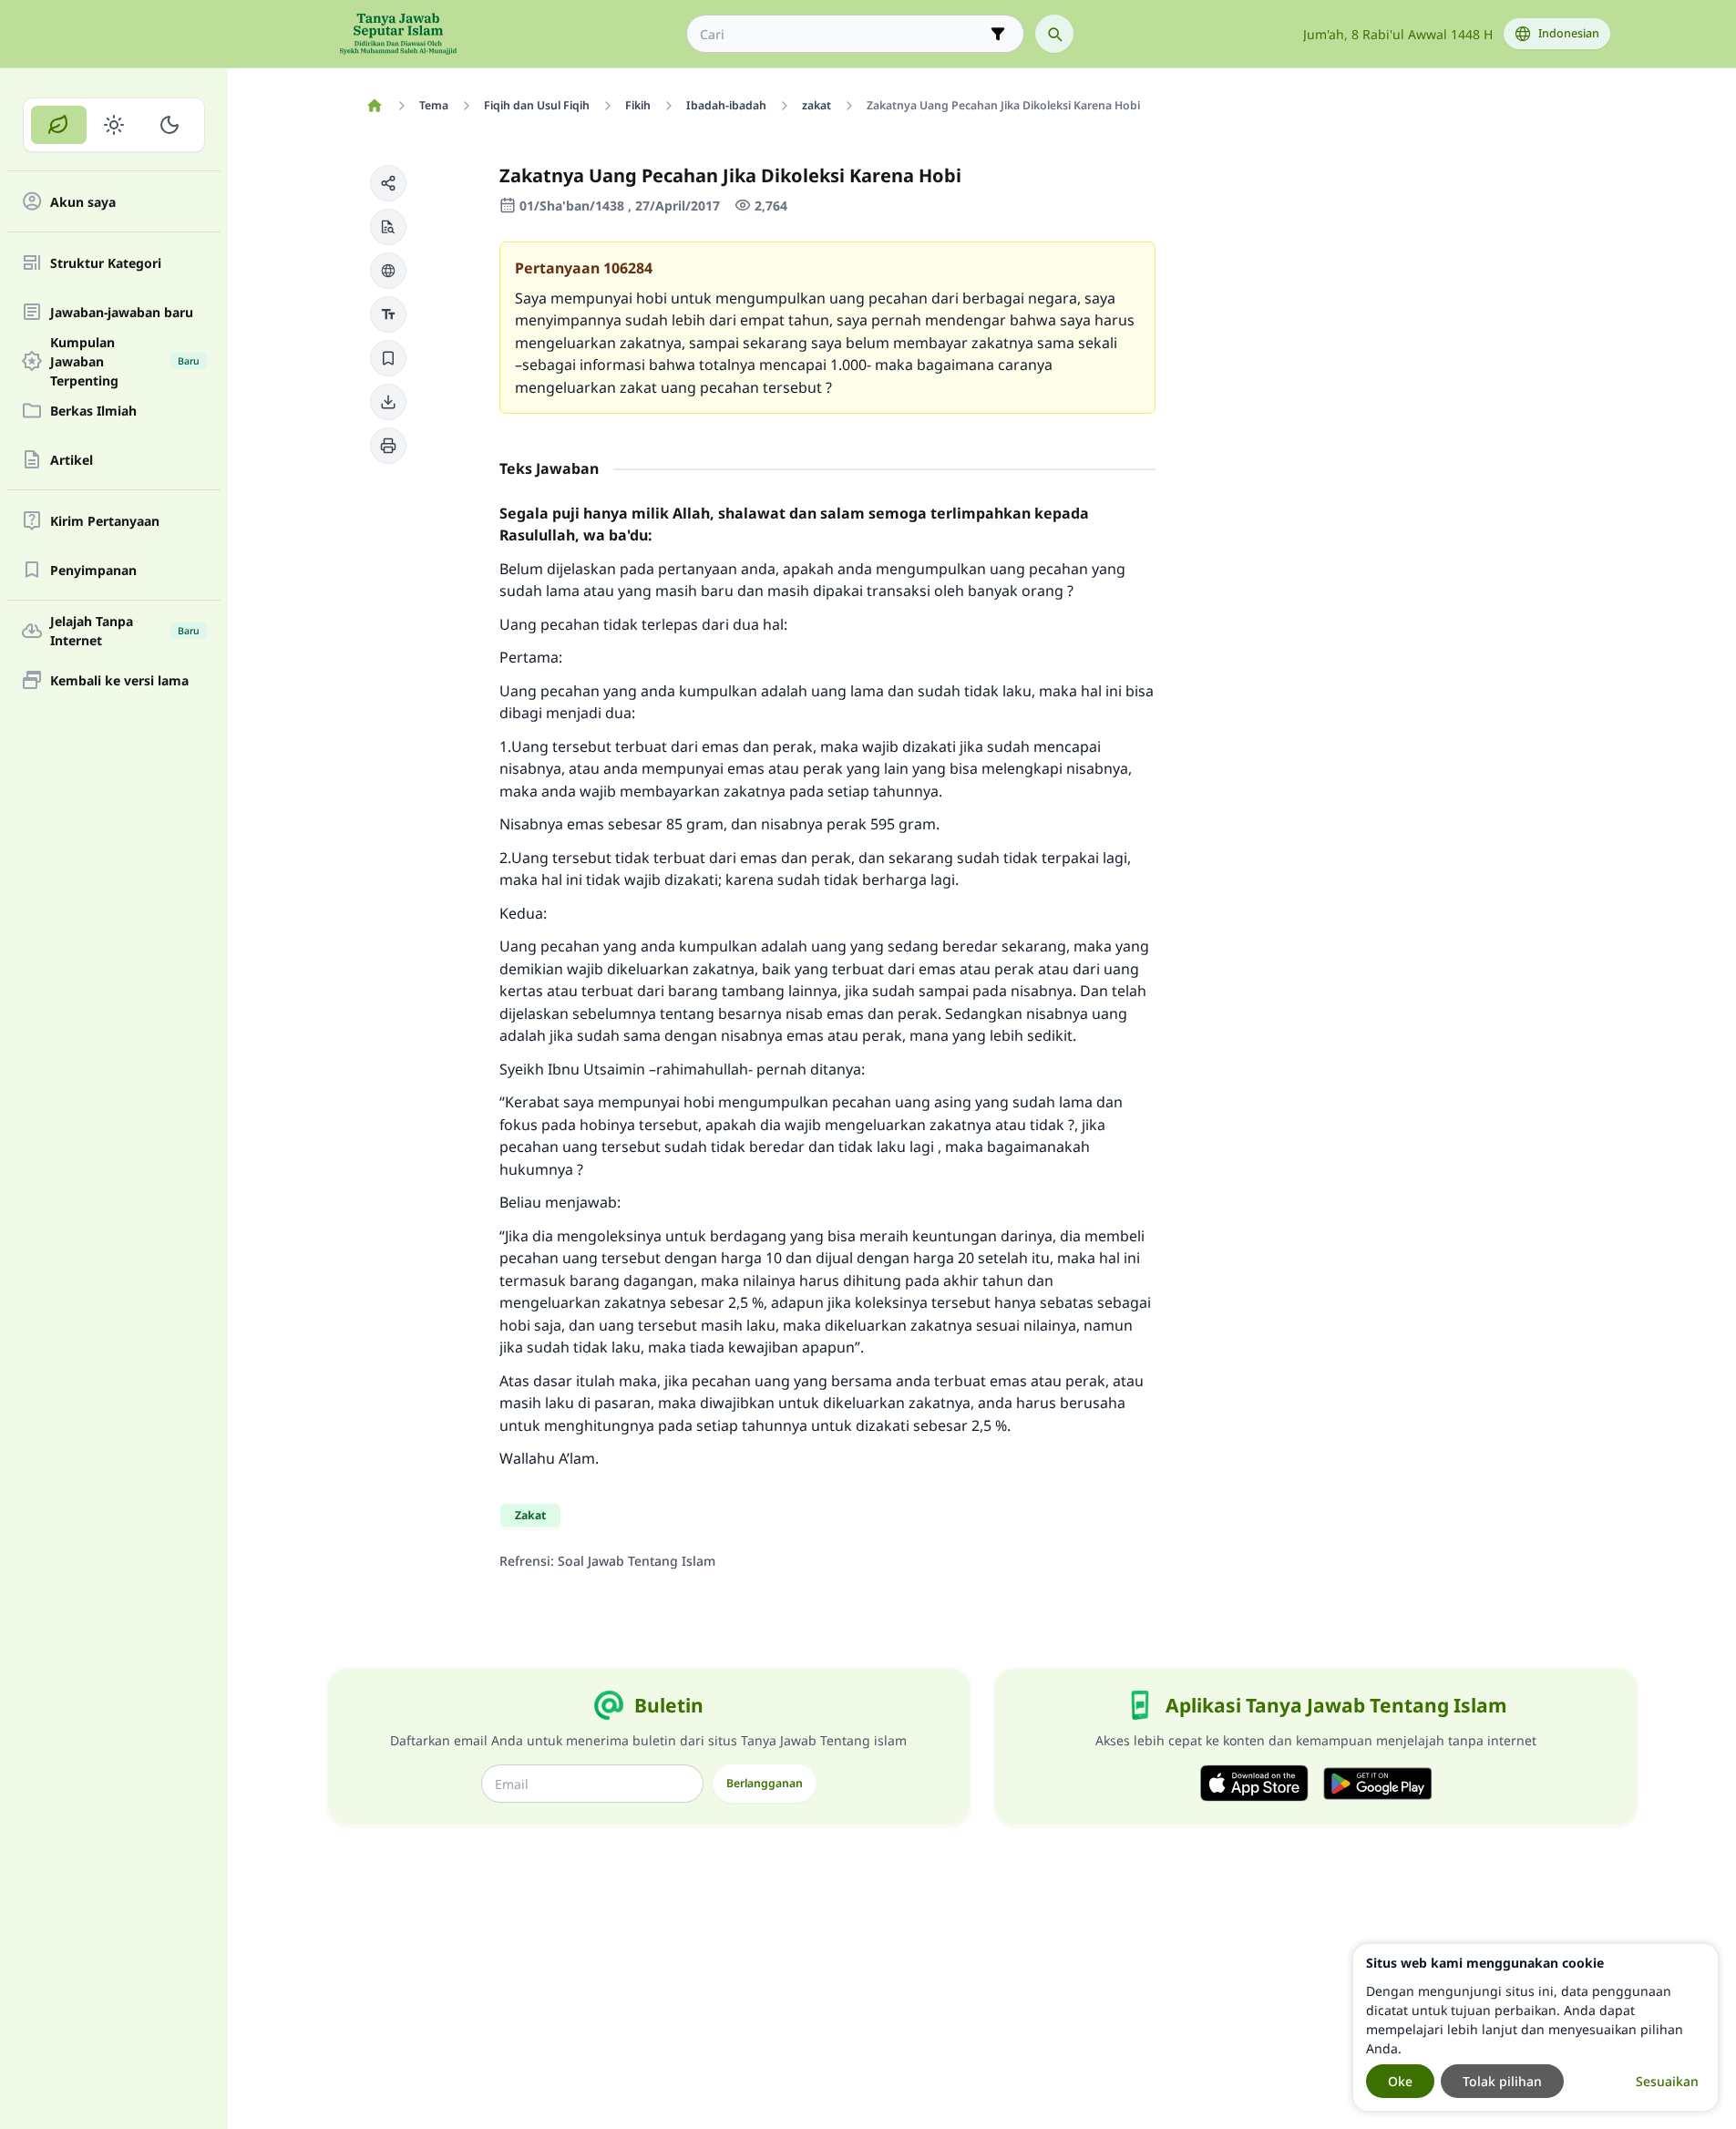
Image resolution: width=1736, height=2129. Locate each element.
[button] (388, 183)
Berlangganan (765, 1783)
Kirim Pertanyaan (105, 521)
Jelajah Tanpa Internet (125, 631)
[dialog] (1536, 2027)
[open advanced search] (998, 34)
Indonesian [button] (1569, 33)
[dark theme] (169, 125)
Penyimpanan (93, 570)
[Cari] (1054, 34)
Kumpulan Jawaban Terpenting (125, 361)
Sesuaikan (1667, 2081)
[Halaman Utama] (375, 106)
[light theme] (114, 125)
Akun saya (83, 202)
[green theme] (59, 125)
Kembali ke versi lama (119, 680)
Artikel (72, 460)
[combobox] (842, 34)
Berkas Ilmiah (93, 411)
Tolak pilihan (1502, 2081)
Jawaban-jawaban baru (122, 312)
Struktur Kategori (106, 263)
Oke (1400, 2081)
